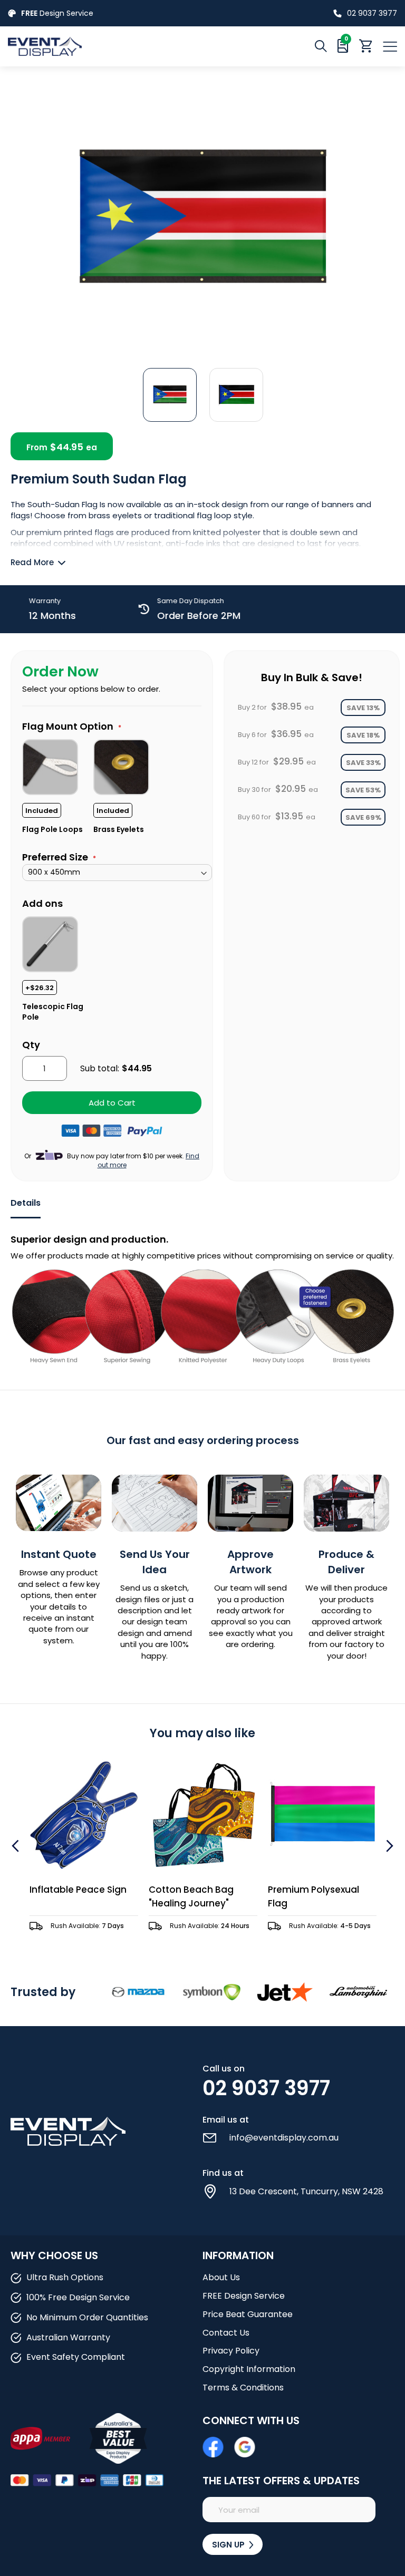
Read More (32, 562)
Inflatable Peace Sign (78, 1890)
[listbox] (117, 786)
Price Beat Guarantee (248, 2314)
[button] (170, 394)
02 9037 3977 (372, 13)
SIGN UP (229, 2545)
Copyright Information (249, 2369)
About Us (221, 2277)
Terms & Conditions (243, 2388)
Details (26, 1203)
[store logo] (105, 46)
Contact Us (226, 2333)
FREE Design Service (244, 2296)
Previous (17, 1846)
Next (388, 1846)
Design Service (57, 13)
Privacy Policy (231, 2351)
